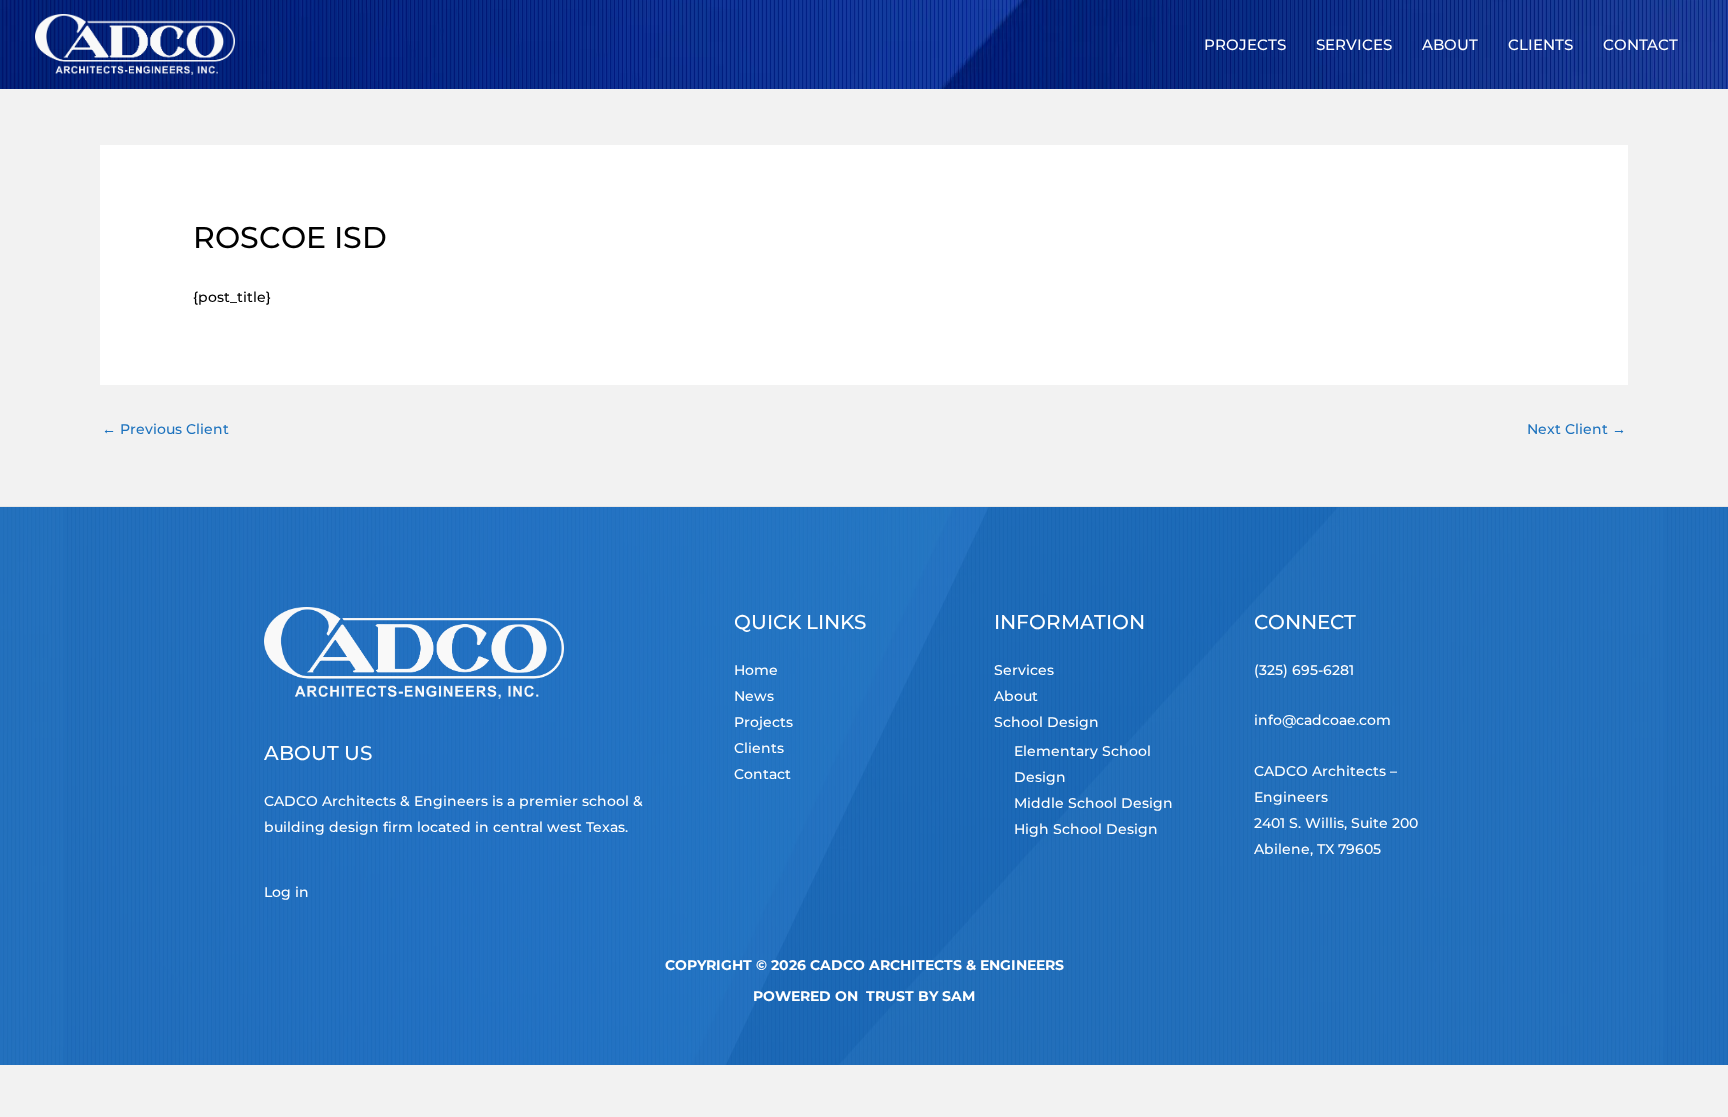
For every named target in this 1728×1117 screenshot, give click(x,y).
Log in (286, 892)
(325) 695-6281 (1304, 670)
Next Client (1576, 429)
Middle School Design (1093, 803)
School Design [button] (1046, 722)
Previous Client (165, 429)
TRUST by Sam (920, 996)
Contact (762, 774)
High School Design (1086, 829)
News (754, 696)
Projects (763, 722)
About (1016, 696)
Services (1024, 670)
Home (756, 670)
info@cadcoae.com (1322, 720)
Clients (759, 748)
